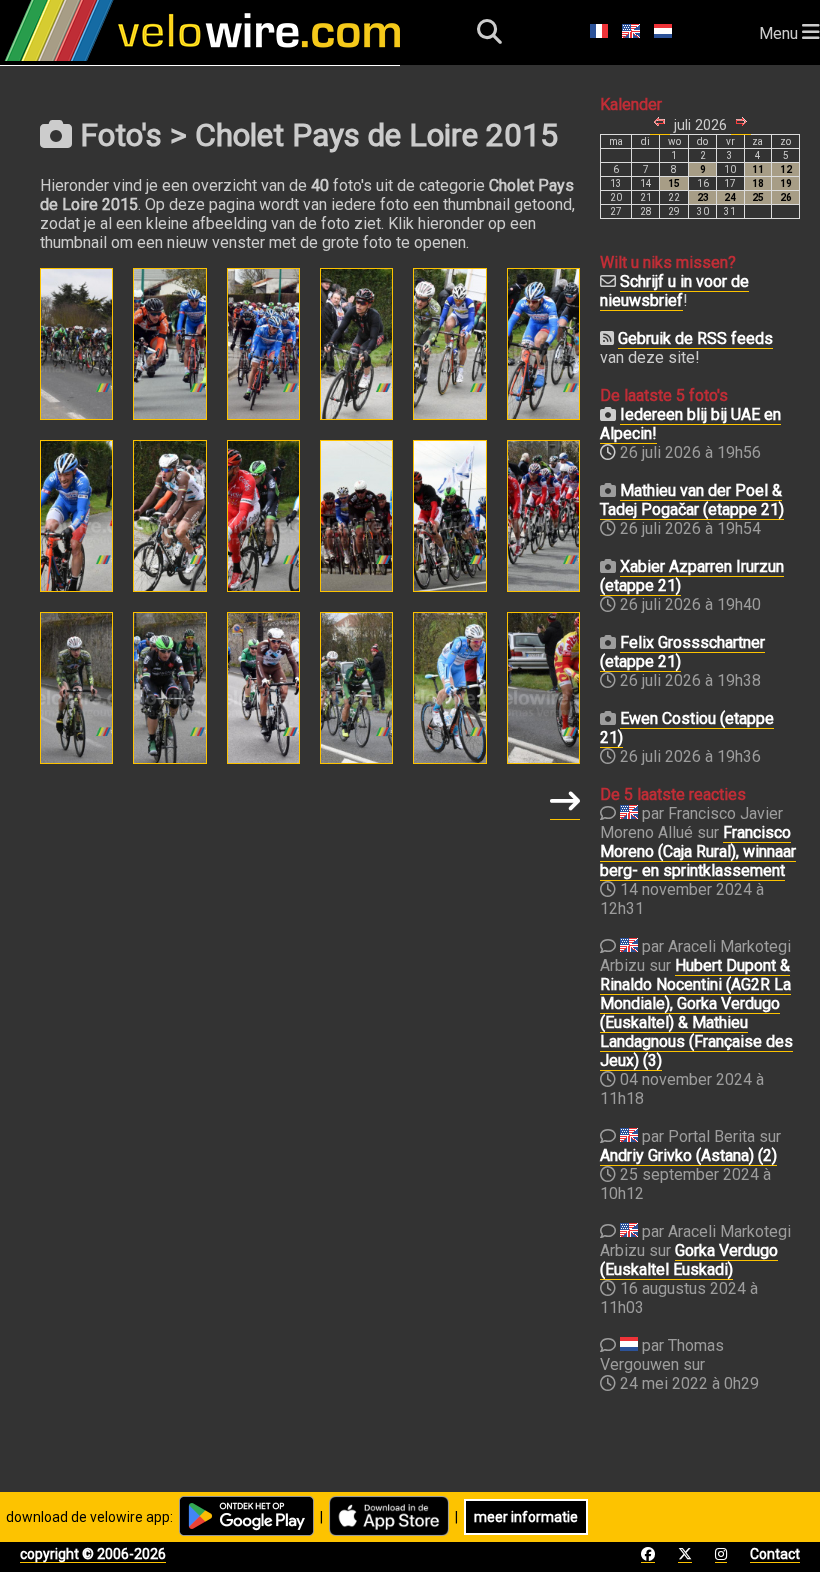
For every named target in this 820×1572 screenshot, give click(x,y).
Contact (775, 1554)
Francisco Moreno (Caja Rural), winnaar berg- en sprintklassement (698, 851)
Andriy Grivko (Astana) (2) (688, 1155)
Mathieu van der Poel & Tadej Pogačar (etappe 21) (692, 500)
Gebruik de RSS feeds (695, 338)
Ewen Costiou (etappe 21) (687, 728)
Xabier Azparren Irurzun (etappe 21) (692, 576)
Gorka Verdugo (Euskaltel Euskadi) (689, 1260)
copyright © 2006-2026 (93, 1554)
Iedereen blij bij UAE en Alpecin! (690, 424)
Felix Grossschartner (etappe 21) (682, 652)
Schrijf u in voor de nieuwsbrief (674, 291)
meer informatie (526, 1517)
